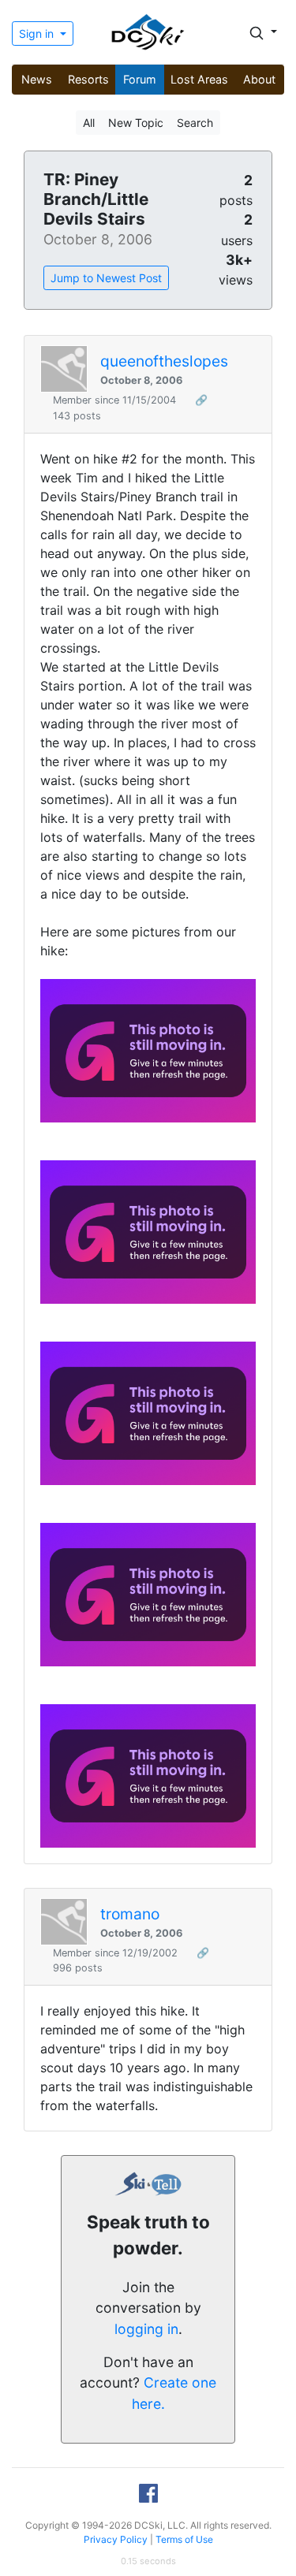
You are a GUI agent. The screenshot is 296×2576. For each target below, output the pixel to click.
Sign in (38, 34)
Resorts (88, 79)
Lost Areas (199, 79)
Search (195, 123)
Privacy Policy (116, 2539)
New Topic (136, 123)
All (89, 123)
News (37, 79)
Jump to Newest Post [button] (106, 278)
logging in (146, 2329)
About (259, 79)
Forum (140, 79)
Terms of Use (184, 2539)
